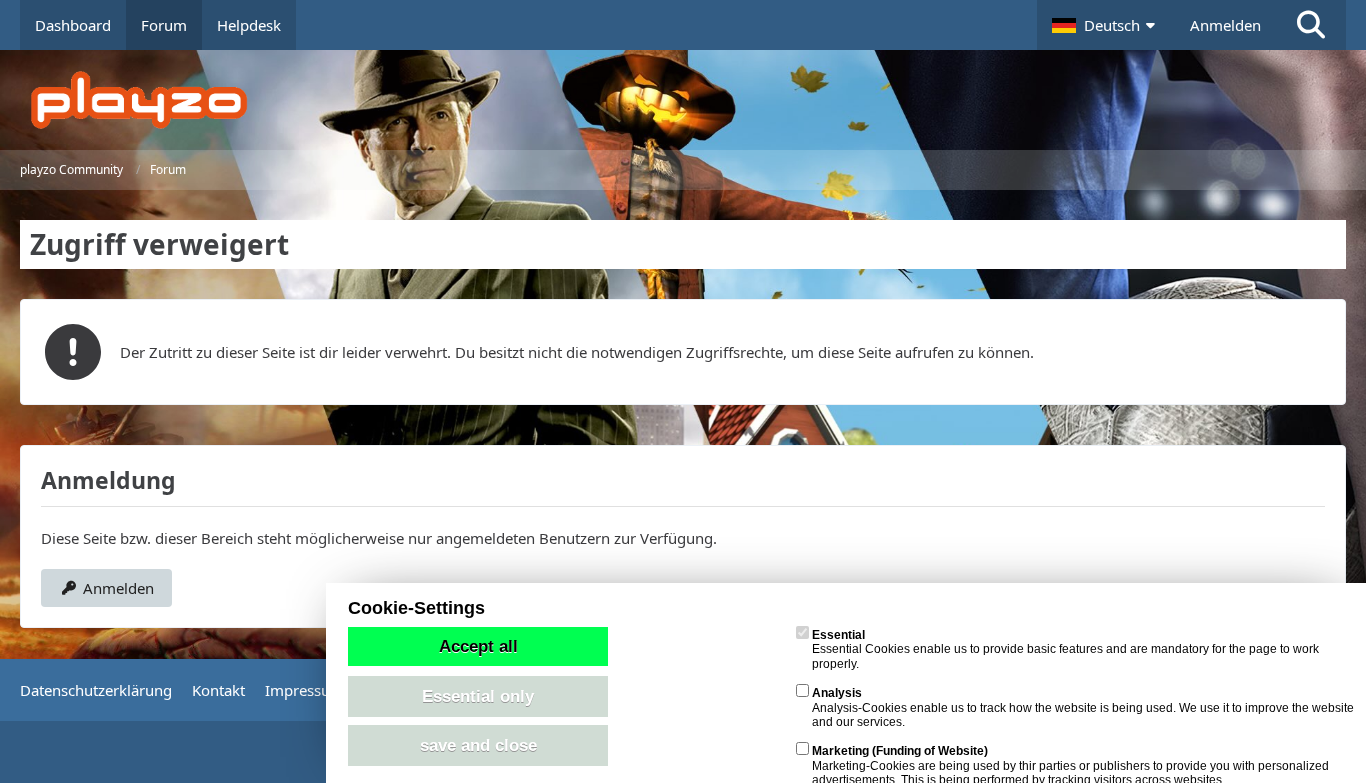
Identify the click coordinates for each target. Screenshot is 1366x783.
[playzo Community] (698, 100)
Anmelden (1225, 25)
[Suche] (1311, 25)
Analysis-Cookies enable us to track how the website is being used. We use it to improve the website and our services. (1083, 707)
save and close (478, 745)
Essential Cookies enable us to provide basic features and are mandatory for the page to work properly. (1065, 649)
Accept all (478, 646)
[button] (1106, 25)
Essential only (478, 696)
